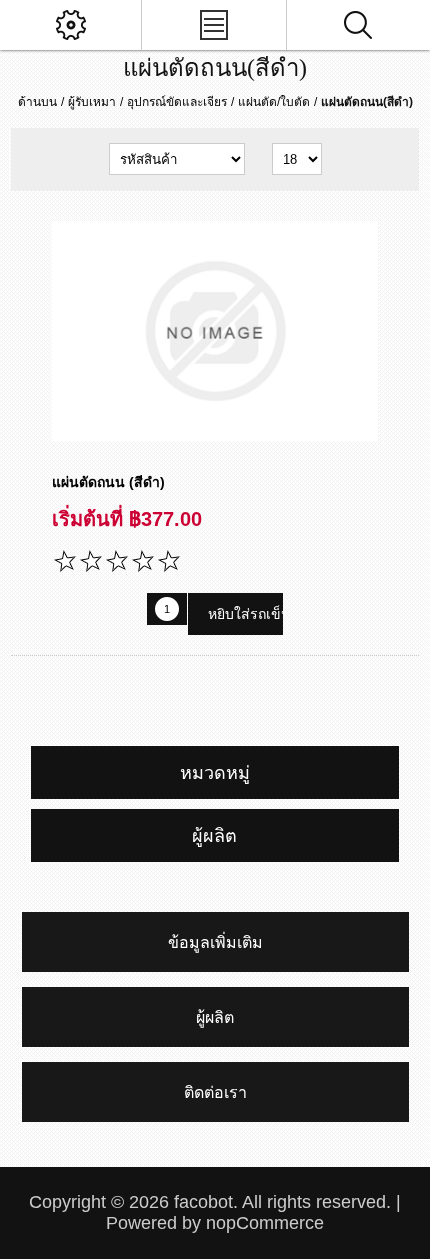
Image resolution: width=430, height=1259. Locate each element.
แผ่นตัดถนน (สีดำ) (108, 482)
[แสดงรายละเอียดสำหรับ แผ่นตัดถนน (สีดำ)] (215, 331)
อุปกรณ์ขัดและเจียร (177, 102)
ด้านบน (37, 102)
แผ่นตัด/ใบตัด (274, 102)
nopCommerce (265, 1223)
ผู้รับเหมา (92, 102)
